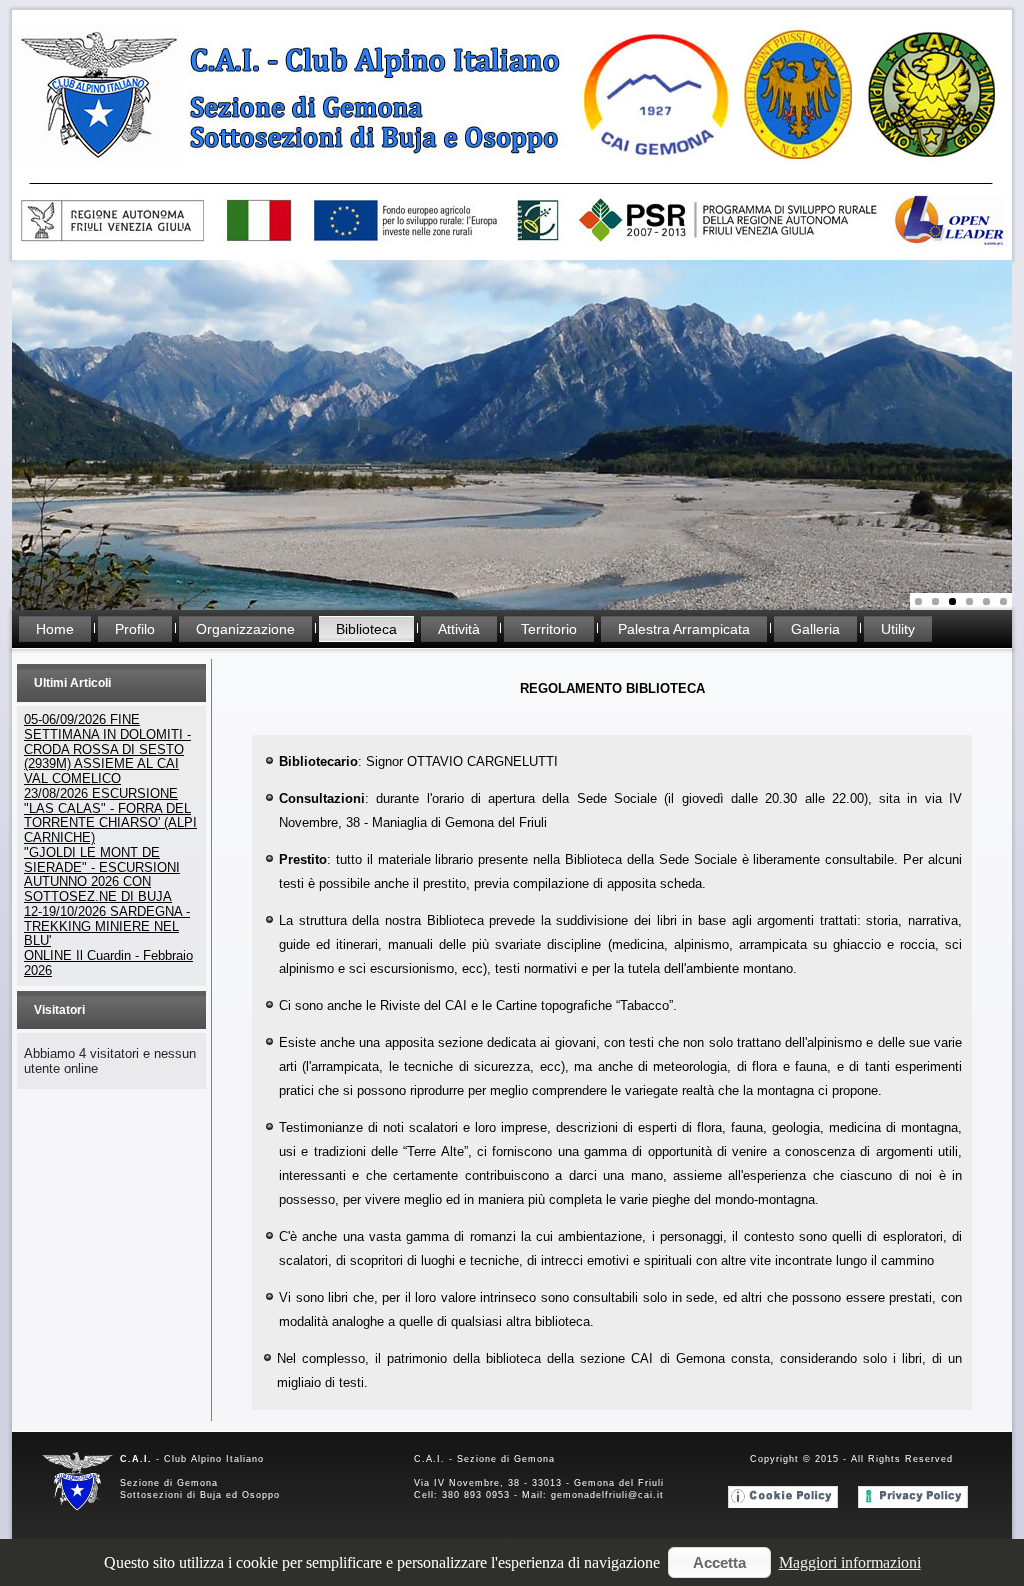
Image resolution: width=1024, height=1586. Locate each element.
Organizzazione (245, 629)
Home (55, 629)
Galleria (815, 629)
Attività (459, 629)
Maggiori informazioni (850, 1562)
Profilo (135, 629)
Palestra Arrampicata (684, 629)
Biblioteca (366, 629)
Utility (898, 629)
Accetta (719, 1562)
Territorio (549, 629)
